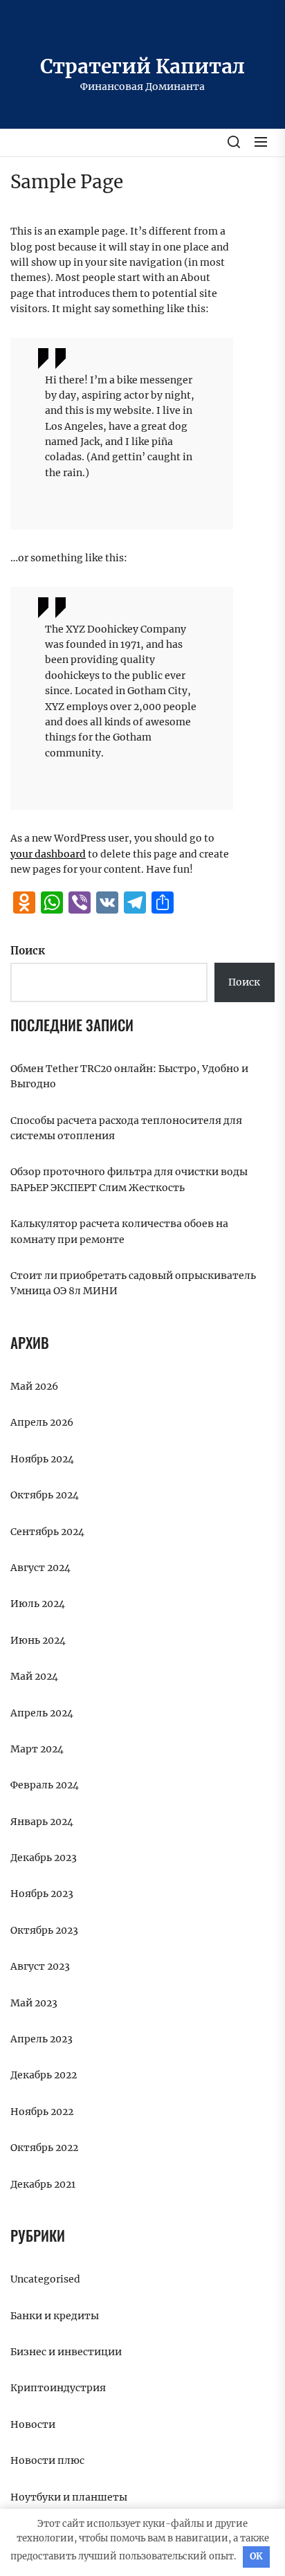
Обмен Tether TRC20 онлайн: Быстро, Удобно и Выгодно (129, 1076)
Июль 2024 (38, 1604)
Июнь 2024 (38, 1640)
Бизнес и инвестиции (66, 2352)
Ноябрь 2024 (42, 1459)
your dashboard (48, 854)
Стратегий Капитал (142, 66)
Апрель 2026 (42, 1422)
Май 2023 (34, 2003)
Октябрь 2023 (44, 1930)
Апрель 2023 (42, 2039)
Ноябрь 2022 (42, 2112)
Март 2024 (37, 1749)
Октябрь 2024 (45, 1495)
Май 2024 (34, 1676)
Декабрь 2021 (43, 2184)
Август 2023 (40, 1966)
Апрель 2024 (42, 1713)
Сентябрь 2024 (47, 1532)
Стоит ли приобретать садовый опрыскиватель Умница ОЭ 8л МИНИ (133, 1283)
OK (256, 2556)
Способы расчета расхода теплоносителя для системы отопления (126, 1128)
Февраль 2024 (45, 1785)
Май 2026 (34, 1386)
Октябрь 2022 (44, 2148)
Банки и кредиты (55, 2316)
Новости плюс (47, 2460)
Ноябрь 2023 (42, 1894)
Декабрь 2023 (44, 1858)
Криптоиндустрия (58, 2388)
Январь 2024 (42, 1822)
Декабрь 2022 (44, 2075)
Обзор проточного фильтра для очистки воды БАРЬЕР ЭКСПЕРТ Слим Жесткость (129, 1179)
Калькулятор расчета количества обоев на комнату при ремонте (119, 1231)
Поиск (28, 951)
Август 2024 (40, 1568)
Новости (33, 2424)
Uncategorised (45, 2279)
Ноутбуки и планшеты (69, 2497)
